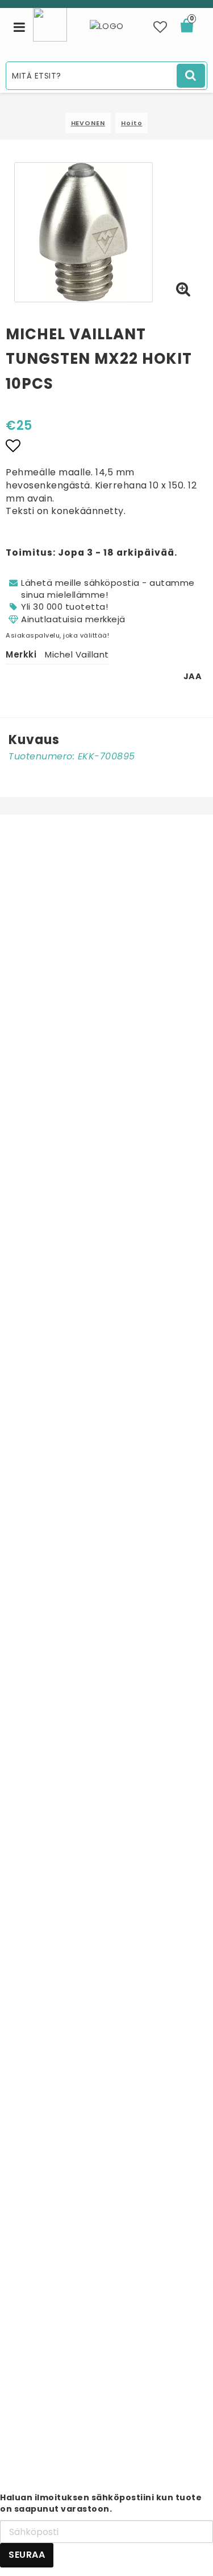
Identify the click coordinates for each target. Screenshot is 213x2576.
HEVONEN (88, 123)
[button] (160, 27)
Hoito (132, 123)
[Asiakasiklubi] (50, 24)
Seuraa (27, 2555)
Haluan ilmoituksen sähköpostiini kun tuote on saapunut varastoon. (101, 2503)
